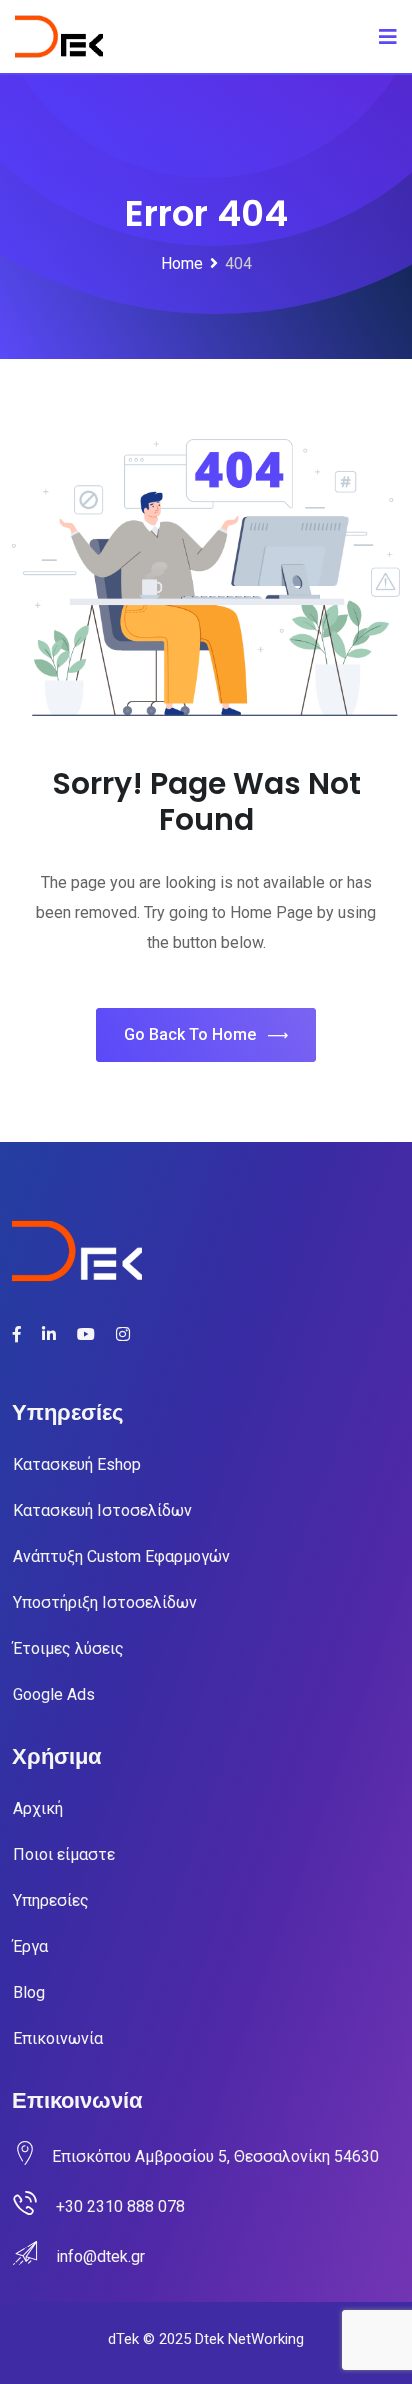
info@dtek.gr (100, 2256)
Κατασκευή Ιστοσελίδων (102, 1510)
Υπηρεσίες (51, 1900)
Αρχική (38, 1808)
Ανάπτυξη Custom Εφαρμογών (121, 1556)
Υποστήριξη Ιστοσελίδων (105, 1602)
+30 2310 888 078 (120, 2206)
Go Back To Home (190, 1034)
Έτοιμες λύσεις (68, 1648)
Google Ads (54, 1694)
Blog (29, 1992)
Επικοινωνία (58, 2038)
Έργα (30, 1946)
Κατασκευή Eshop (77, 1464)
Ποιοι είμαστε (64, 1854)
